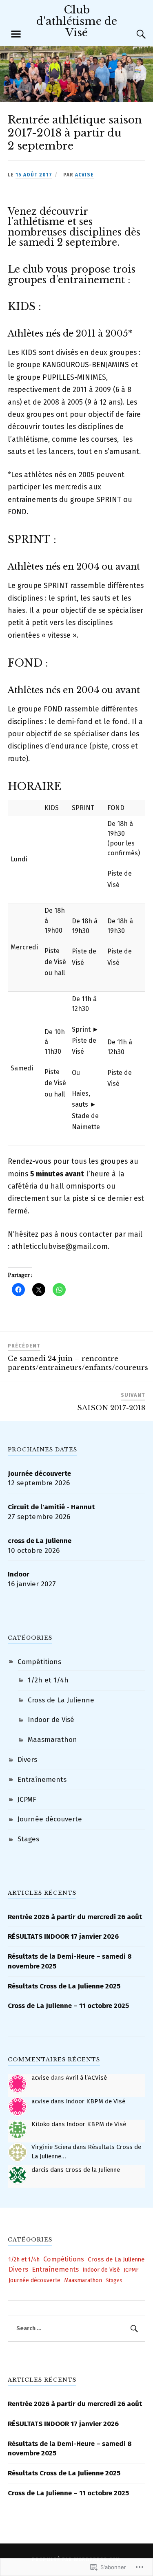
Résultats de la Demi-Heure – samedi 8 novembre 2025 (70, 1961)
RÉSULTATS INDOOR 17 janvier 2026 (63, 1936)
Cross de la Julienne (93, 2170)
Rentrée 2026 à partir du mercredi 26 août (75, 1917)
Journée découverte (50, 1819)
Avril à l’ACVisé (86, 2078)
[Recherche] (133, 34)
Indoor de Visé (51, 1720)
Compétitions (39, 1662)
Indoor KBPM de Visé (95, 2101)
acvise (84, 175)
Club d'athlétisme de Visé (77, 21)
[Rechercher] (133, 2329)
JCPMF (27, 1800)
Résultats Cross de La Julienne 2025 (64, 1986)
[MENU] (16, 34)
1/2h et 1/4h (48, 1680)
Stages (28, 1839)
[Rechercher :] (77, 2329)
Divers (27, 1760)
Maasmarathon (52, 1740)
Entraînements (42, 1780)
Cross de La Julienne (61, 1700)
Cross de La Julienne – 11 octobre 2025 (68, 2006)
